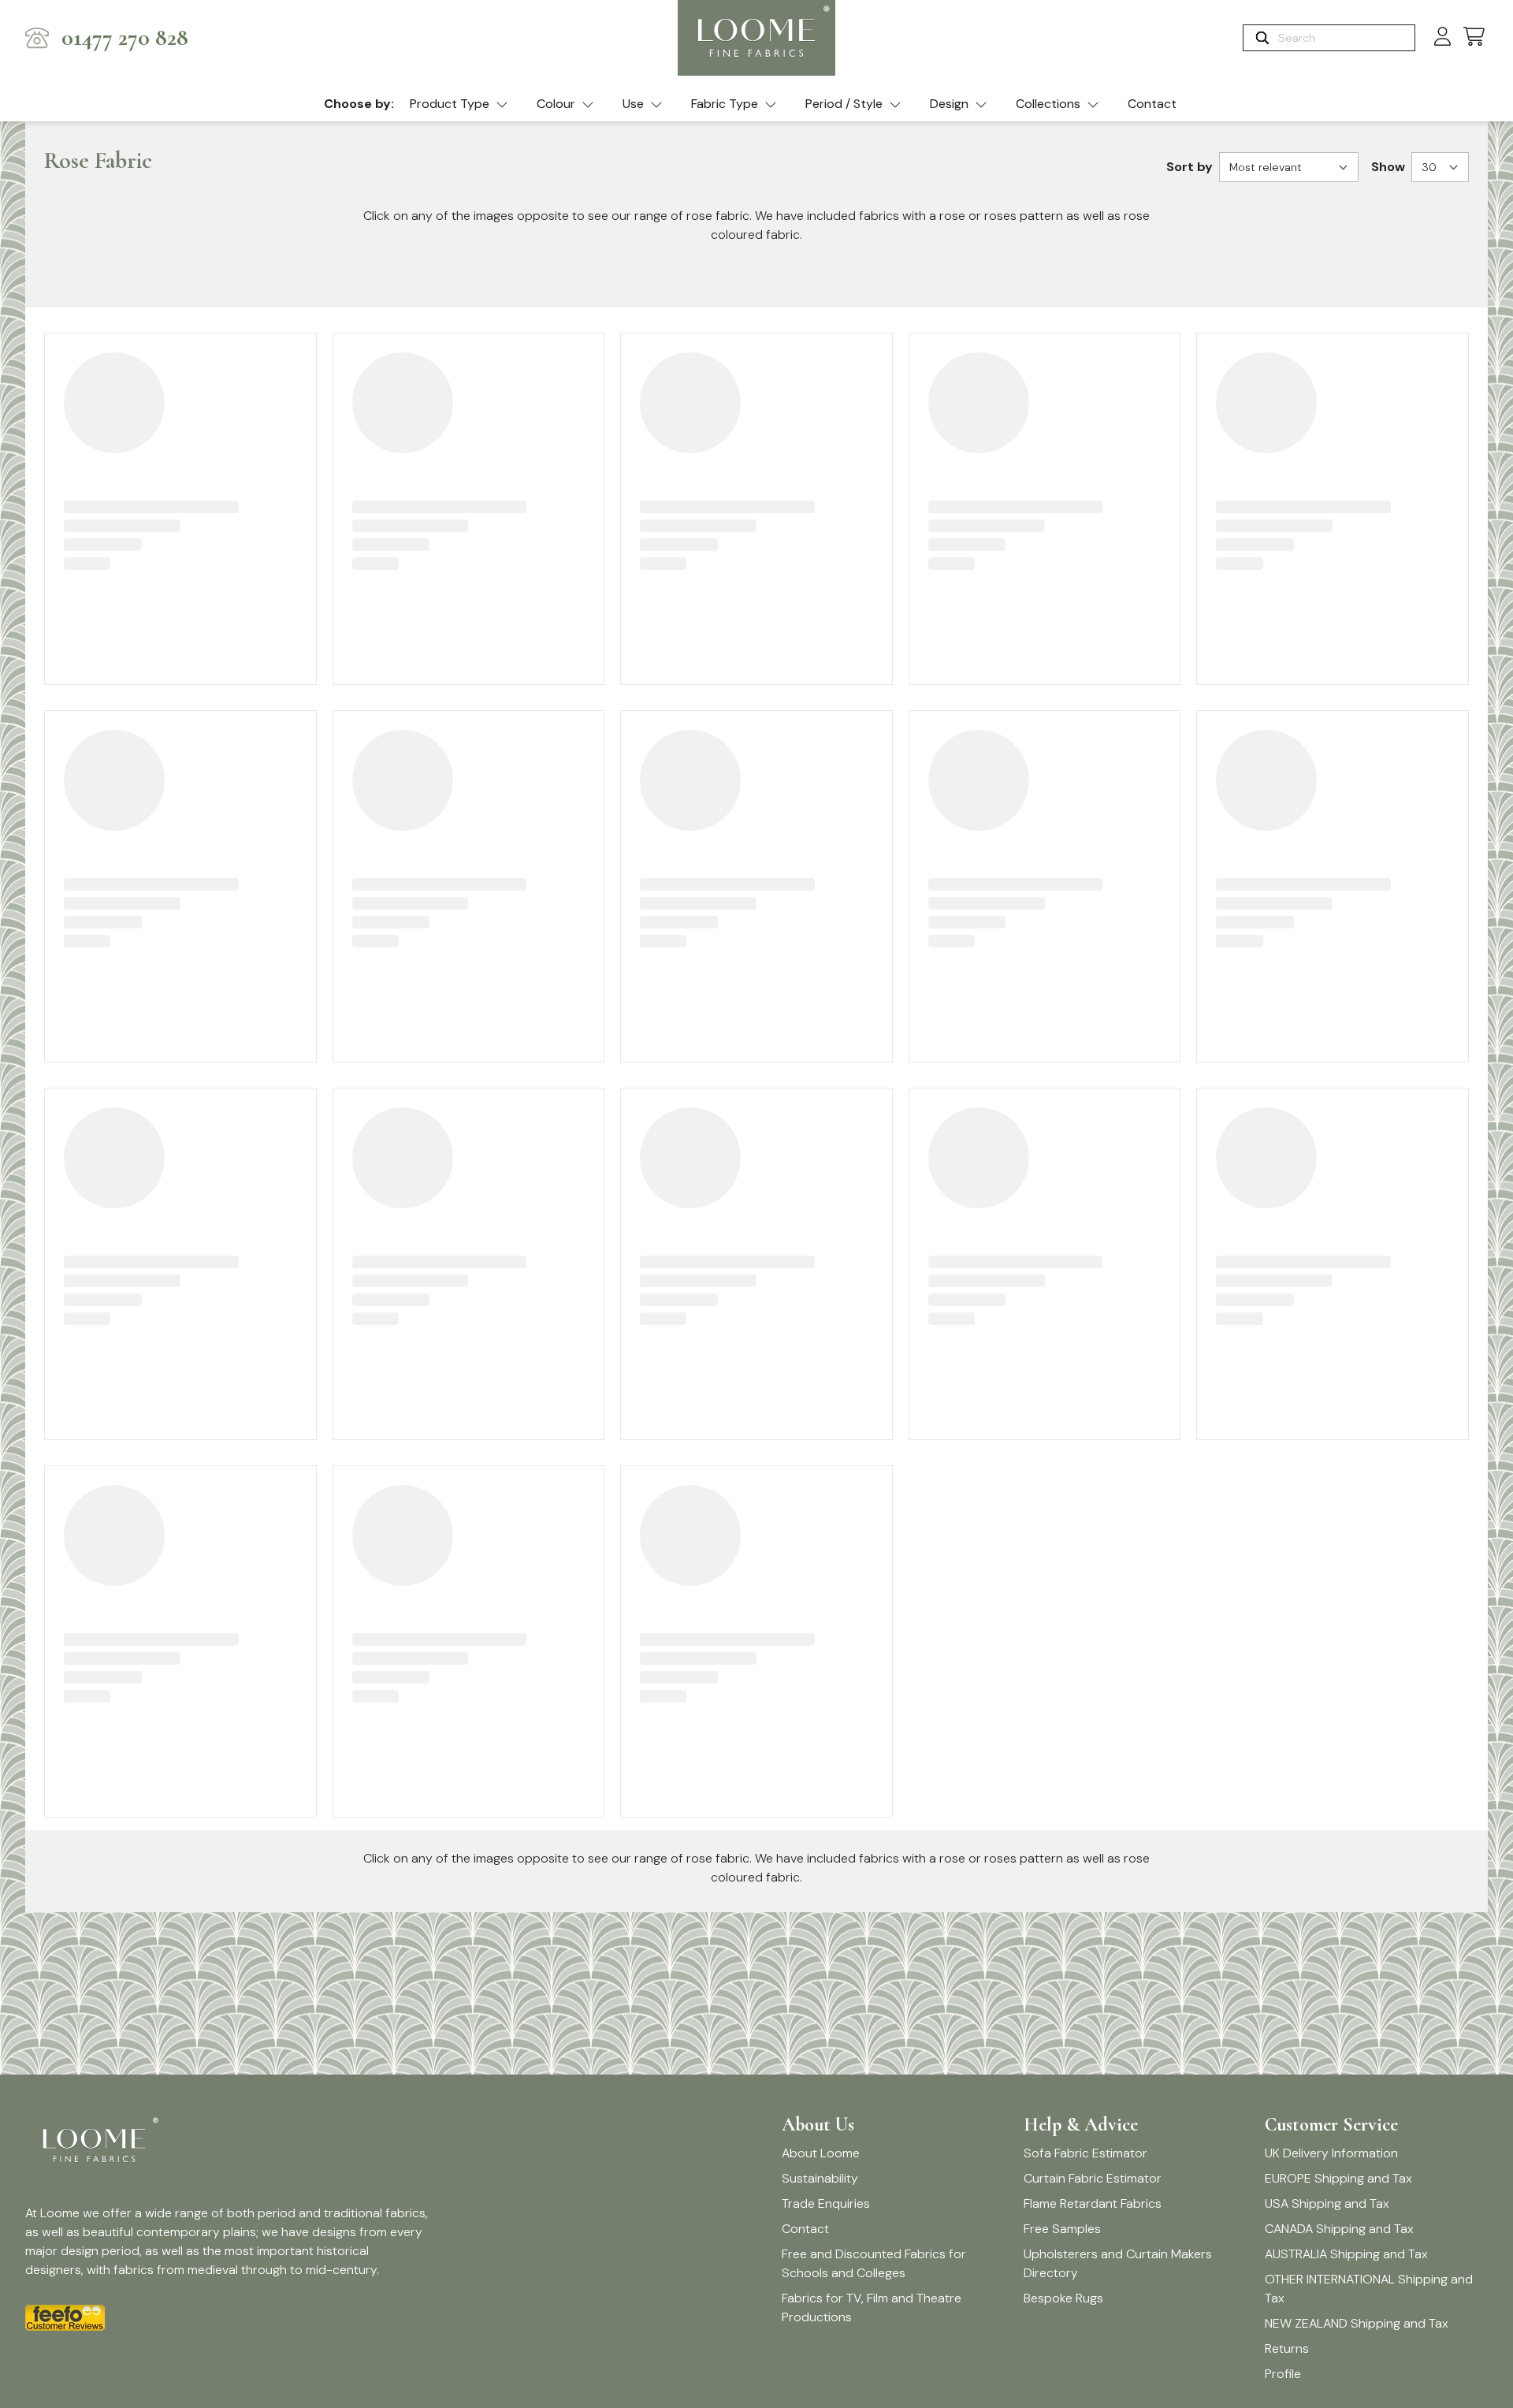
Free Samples (1062, 2229)
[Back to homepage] (756, 38)
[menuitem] (459, 105)
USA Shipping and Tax (1327, 2203)
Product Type (450, 104)
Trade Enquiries (826, 2203)
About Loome (821, 2153)
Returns (1287, 2348)
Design (949, 104)
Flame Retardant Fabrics (1093, 2203)
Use (633, 104)
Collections (1048, 104)
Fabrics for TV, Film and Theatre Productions (872, 2308)
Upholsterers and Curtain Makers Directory (1118, 2263)
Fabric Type (725, 104)
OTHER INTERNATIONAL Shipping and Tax (1369, 2289)
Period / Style (844, 104)
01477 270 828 (125, 38)
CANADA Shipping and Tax (1339, 2229)
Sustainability (820, 2178)
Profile (1283, 2374)
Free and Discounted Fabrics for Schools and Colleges (874, 2263)
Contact (1152, 104)
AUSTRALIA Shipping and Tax (1346, 2254)
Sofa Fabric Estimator (1085, 2153)
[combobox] (1345, 38)
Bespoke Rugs (1063, 2298)
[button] (1474, 37)
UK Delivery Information (1331, 2153)
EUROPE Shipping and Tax (1338, 2178)
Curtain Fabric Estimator (1093, 2178)
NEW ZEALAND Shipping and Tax (1357, 2323)
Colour (556, 104)
